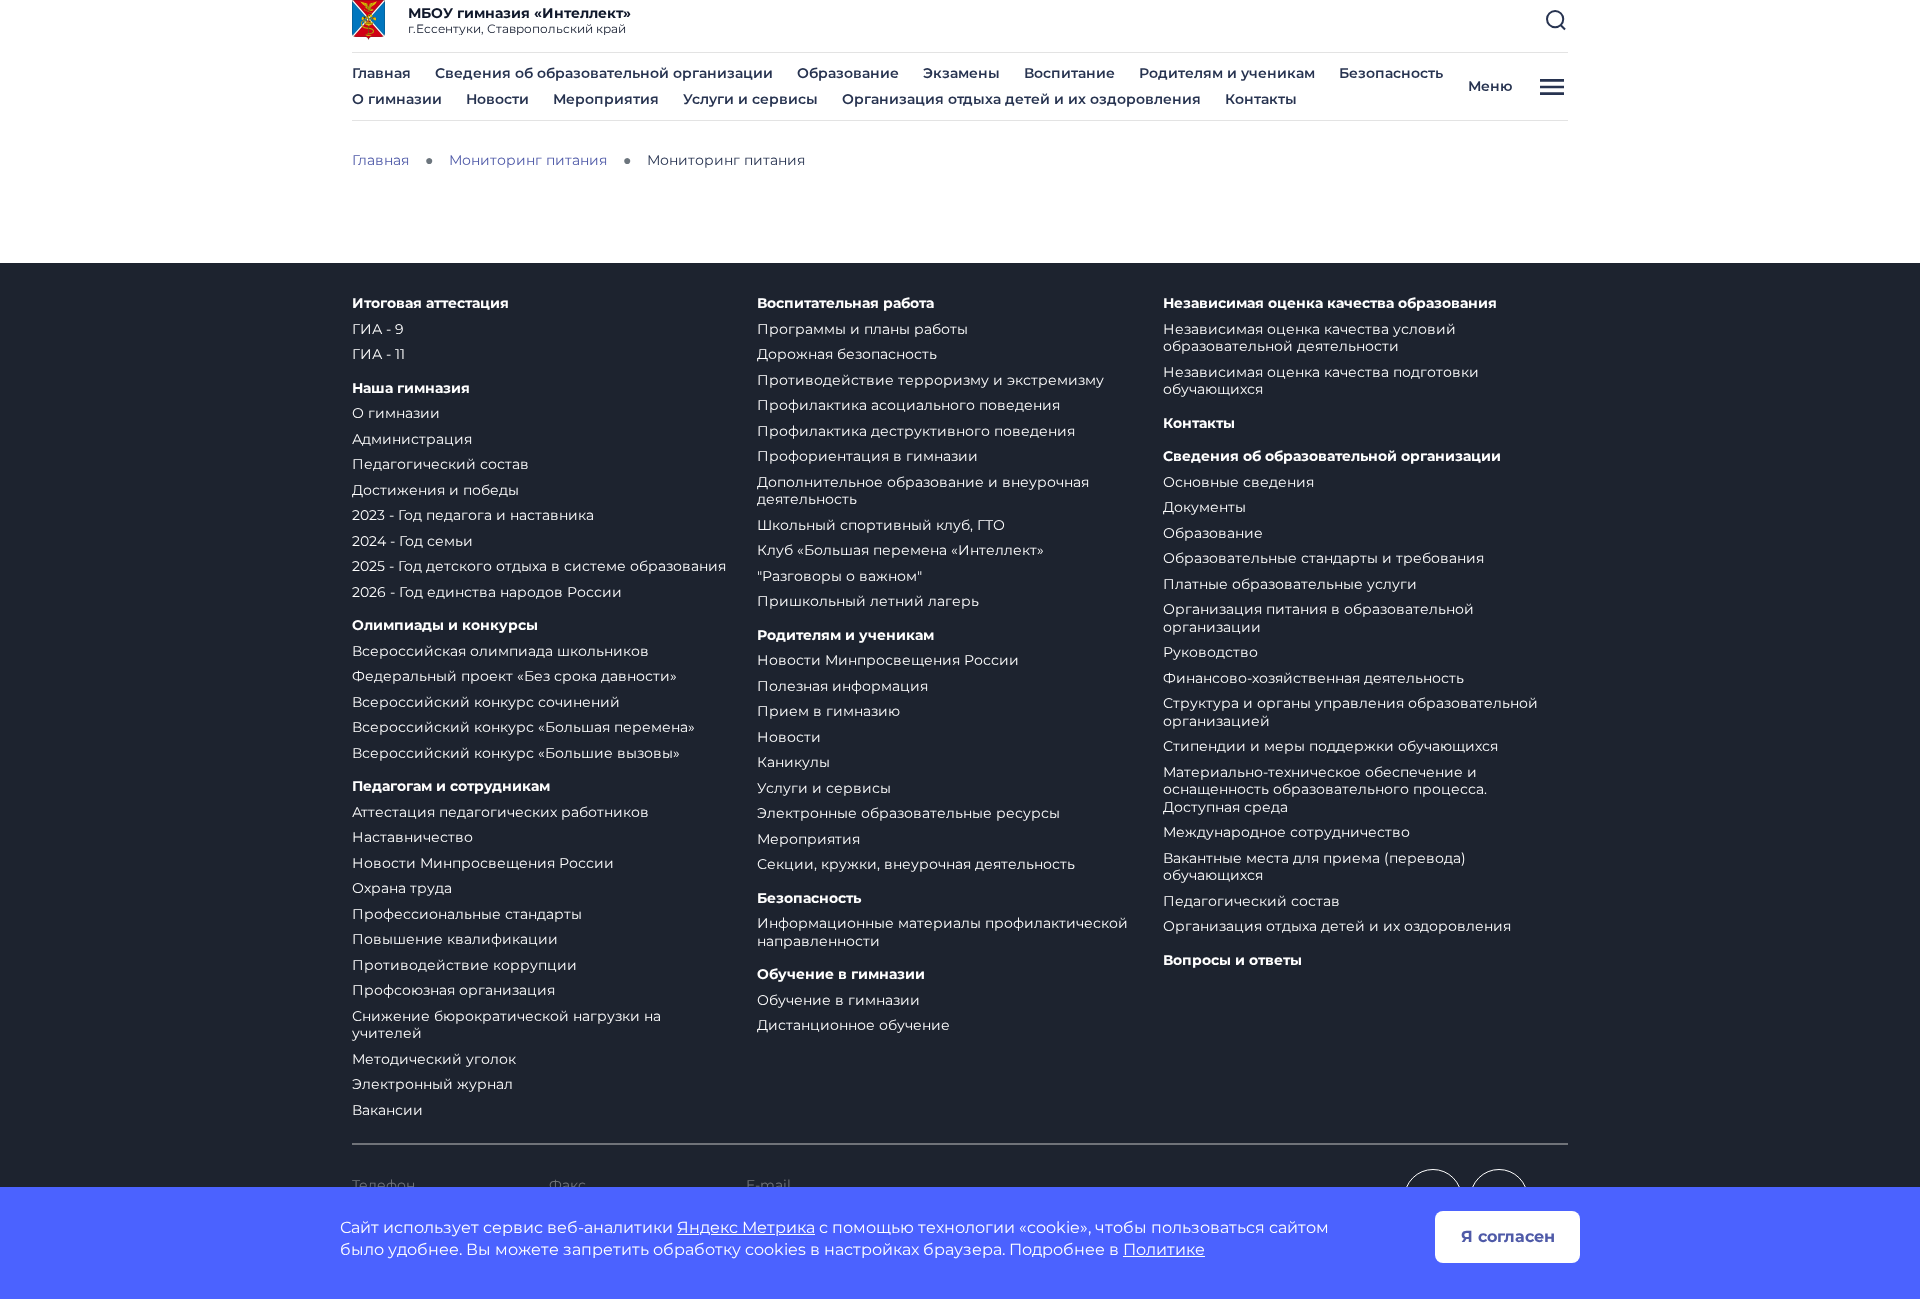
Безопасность (1391, 73)
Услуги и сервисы (750, 99)
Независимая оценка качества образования (1330, 303)
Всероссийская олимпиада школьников (500, 651)
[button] (1556, 20)
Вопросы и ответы (1232, 960)
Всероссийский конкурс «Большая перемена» (523, 727)
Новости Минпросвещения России (483, 863)
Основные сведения (1238, 482)
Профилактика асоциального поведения (908, 405)
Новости (497, 99)
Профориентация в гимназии (867, 456)
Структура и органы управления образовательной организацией (1350, 712)
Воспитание (1069, 73)
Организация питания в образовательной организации (1318, 618)
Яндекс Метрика (746, 1227)
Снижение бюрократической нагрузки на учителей (506, 1025)
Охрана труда (402, 888)
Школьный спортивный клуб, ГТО (881, 525)
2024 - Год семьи (412, 541)
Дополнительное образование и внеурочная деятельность (923, 491)
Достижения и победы (435, 490)
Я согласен (1508, 1236)
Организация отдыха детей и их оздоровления (1021, 99)
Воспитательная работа (845, 303)
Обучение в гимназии (841, 974)
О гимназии (397, 99)
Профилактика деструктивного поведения (916, 431)
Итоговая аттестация (430, 303)
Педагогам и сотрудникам (451, 786)
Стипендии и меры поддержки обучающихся (1330, 746)
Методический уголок (434, 1059)
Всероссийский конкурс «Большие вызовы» (516, 753)
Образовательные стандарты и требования (1323, 558)
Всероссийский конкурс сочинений (486, 702)
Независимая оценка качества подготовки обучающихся (1321, 381)
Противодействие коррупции (464, 965)
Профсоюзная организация (453, 990)
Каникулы (793, 762)
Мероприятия (606, 99)
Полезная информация (842, 686)
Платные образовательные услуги (1290, 584)
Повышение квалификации (455, 939)
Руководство (1210, 652)
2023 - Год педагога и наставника (473, 515)
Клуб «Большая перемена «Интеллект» (900, 550)
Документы (1204, 507)
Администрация (412, 439)
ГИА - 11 (378, 354)
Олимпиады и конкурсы (445, 625)
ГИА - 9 (378, 329)
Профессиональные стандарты (467, 914)
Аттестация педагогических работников (500, 812)
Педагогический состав (440, 464)
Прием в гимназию (828, 711)
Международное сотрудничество (1286, 832)
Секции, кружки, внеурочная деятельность (916, 864)
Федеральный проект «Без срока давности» (514, 676)
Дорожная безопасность (847, 354)
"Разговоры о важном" (839, 576)
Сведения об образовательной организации (604, 73)
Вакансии (387, 1110)
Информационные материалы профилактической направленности (942, 932)
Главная (381, 73)
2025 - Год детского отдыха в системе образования (539, 566)
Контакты (1261, 99)
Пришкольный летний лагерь (868, 601)
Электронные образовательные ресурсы (908, 813)
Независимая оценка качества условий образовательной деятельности (1309, 338)
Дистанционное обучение (853, 1025)
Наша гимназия (411, 388)
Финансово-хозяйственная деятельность (1313, 678)
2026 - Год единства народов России (487, 592)
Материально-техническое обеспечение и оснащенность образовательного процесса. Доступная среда (1325, 789)
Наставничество (412, 837)
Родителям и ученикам (1227, 73)
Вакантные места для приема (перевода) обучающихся (1314, 867)
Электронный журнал (432, 1084)
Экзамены (961, 73)
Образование (848, 73)
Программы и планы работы (862, 329)
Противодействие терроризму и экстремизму (930, 380)
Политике (1164, 1249)
